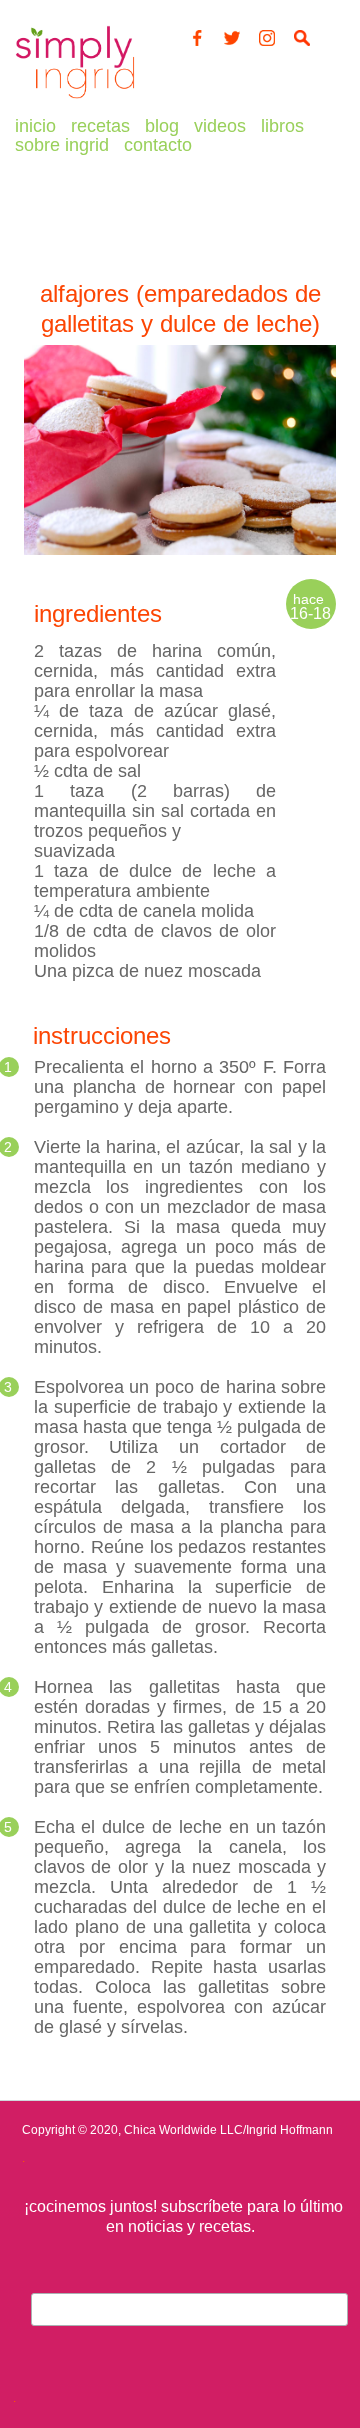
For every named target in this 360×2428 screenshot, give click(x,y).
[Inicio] (75, 99)
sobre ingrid (62, 145)
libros (282, 126)
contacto (158, 145)
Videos (220, 126)
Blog (162, 126)
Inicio (35, 126)
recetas (100, 126)
